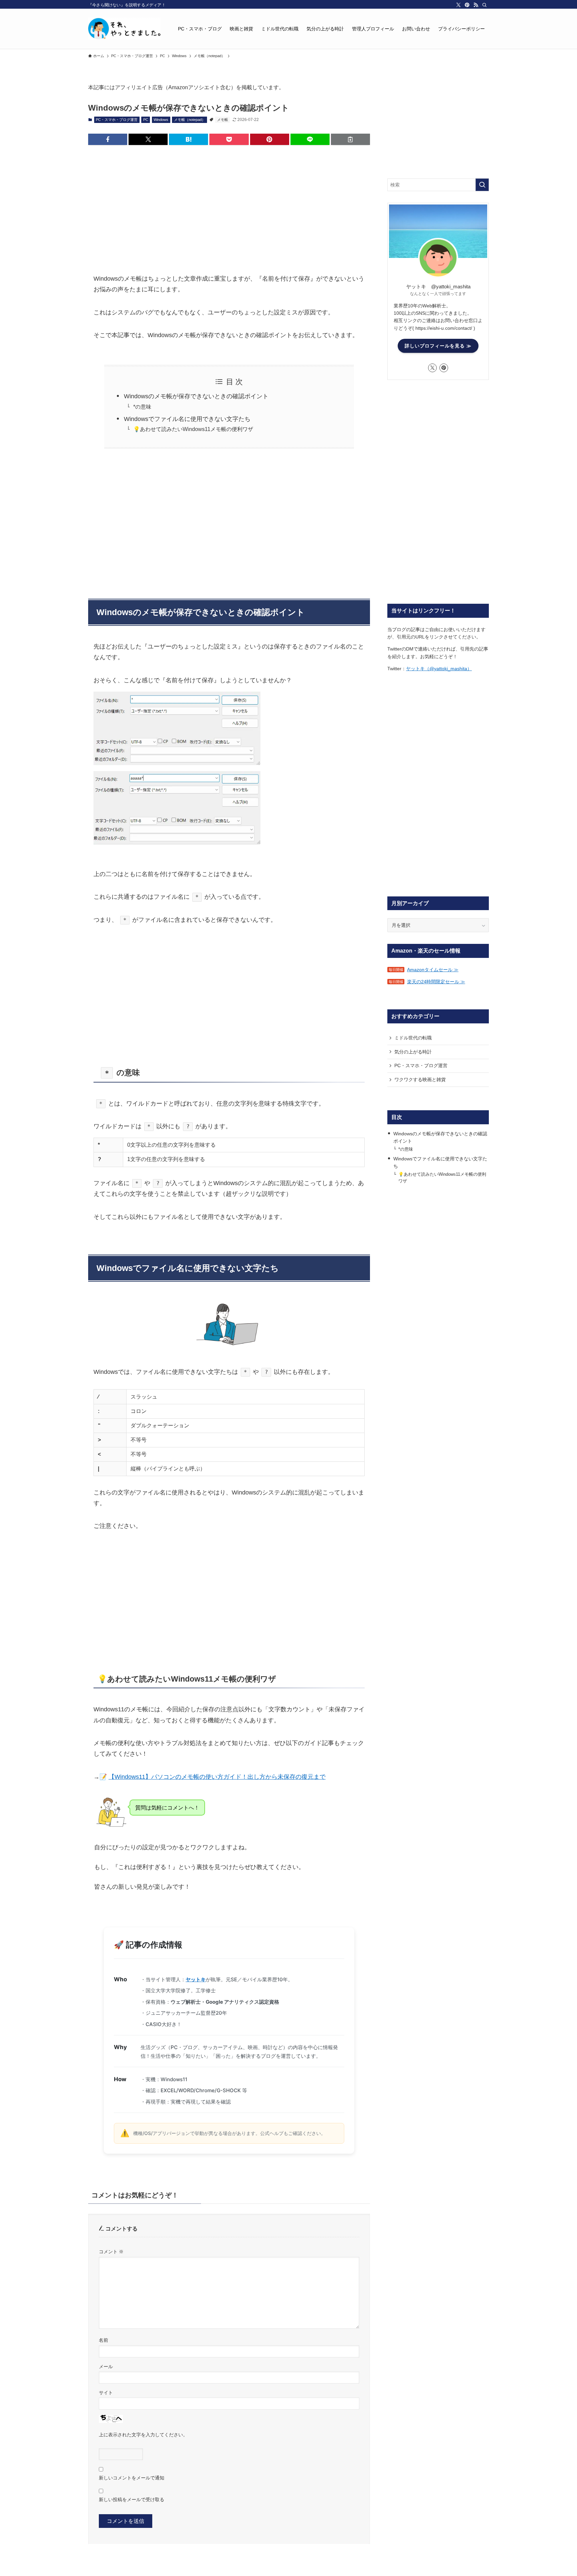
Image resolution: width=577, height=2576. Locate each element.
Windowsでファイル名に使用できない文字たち (187, 419)
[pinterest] (467, 5)
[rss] (476, 5)
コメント (111, 2252)
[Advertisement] (229, 202)
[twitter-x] (458, 5)
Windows (161, 120)
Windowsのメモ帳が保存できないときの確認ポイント (196, 396)
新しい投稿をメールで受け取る (132, 2499)
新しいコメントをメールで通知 (132, 2478)
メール (106, 2367)
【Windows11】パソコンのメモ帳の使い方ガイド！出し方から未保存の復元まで (217, 1777)
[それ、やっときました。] (124, 29)
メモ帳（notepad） (190, 120)
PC (146, 120)
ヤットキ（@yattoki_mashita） (439, 669)
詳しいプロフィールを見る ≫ (438, 346)
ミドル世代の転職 (413, 1038)
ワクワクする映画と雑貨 (420, 1080)
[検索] (485, 5)
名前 (104, 2340)
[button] (108, 139)
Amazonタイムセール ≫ (433, 970)
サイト (106, 2393)
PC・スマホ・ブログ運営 (117, 120)
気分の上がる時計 (413, 1052)
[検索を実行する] (482, 185)
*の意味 (142, 407)
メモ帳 (223, 120)
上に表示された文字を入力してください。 (143, 2435)
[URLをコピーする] (350, 139)
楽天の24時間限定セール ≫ (436, 982)
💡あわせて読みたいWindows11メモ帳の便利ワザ (193, 429)
